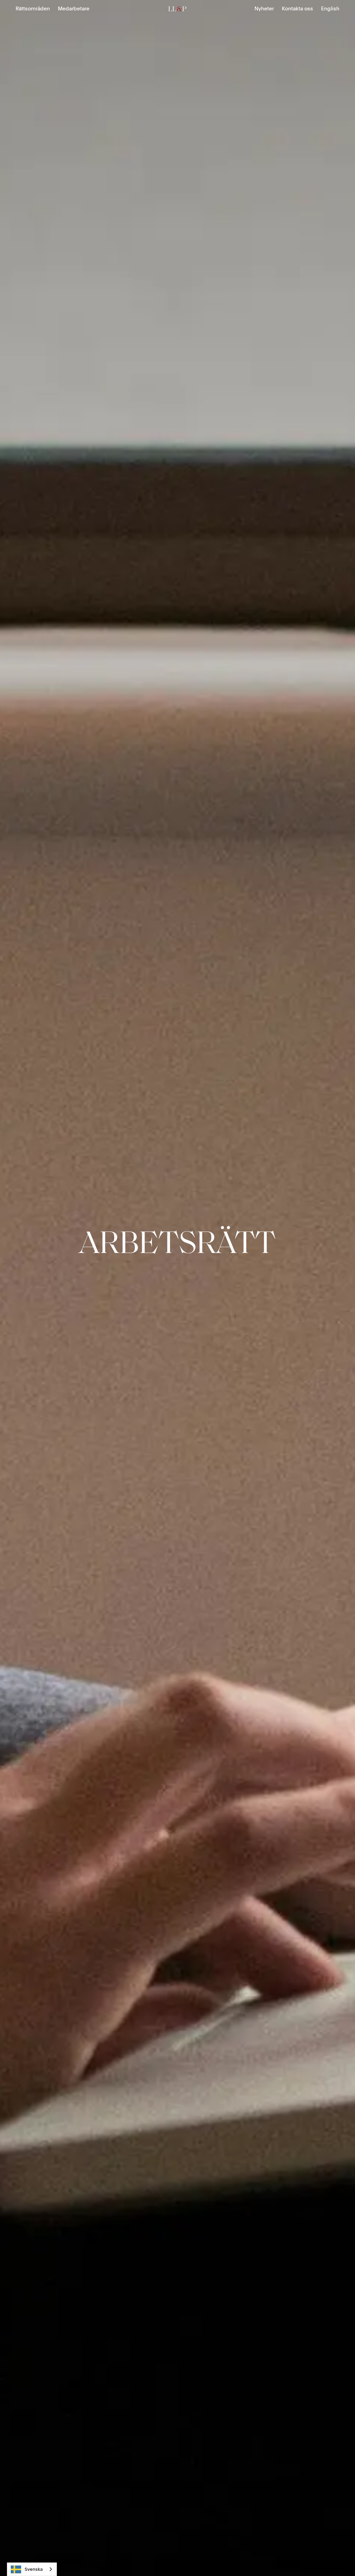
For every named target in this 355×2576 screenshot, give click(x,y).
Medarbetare (74, 9)
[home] (177, 9)
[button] (33, 9)
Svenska (34, 2569)
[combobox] (32, 2569)
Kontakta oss (297, 9)
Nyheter (264, 9)
